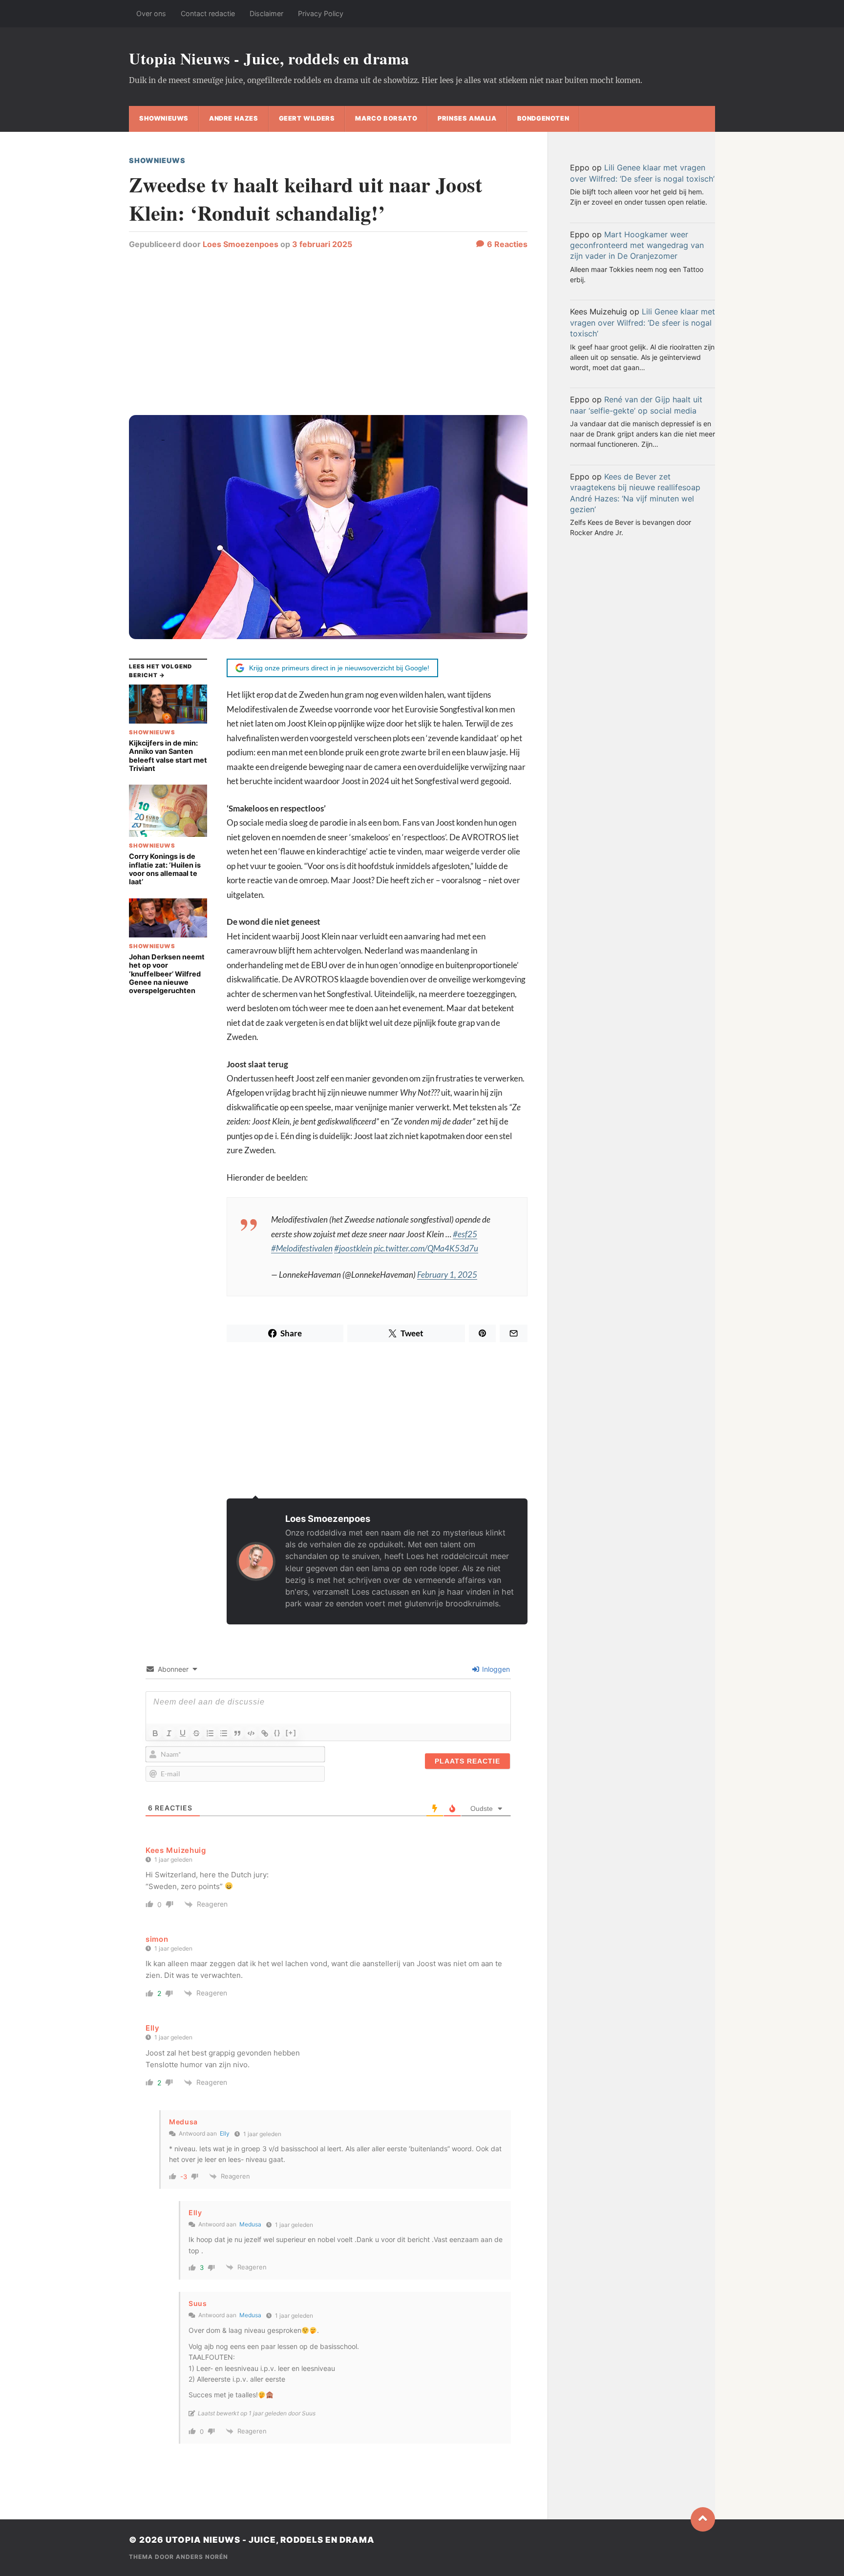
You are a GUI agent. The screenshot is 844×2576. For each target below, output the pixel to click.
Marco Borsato (386, 118)
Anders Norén (202, 2557)
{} (277, 1733)
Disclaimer (266, 13)
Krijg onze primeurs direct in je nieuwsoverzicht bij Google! (339, 668)
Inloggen (495, 1669)
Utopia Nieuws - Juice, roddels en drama (269, 58)
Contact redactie (208, 13)
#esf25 (465, 1234)
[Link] (265, 1733)
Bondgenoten (543, 118)
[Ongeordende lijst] (224, 1733)
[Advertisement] (328, 337)
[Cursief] (169, 1733)
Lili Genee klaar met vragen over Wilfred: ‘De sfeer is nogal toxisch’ (643, 322)
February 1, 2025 (447, 1275)
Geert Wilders (307, 118)
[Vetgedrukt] (155, 1733)
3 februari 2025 (322, 244)
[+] (291, 1733)
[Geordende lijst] (210, 1733)
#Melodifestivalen (302, 1248)
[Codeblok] (251, 1733)
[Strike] (196, 1733)
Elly (153, 2028)
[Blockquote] (237, 1733)
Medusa (250, 2224)
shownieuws (164, 118)
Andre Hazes (234, 118)
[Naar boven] (703, 2519)
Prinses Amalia (467, 118)
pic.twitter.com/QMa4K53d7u (426, 1248)
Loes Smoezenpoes (241, 244)
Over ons (151, 13)
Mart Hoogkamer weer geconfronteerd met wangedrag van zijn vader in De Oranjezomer (637, 245)
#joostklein (353, 1248)
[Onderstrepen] (183, 1733)
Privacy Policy (321, 13)
